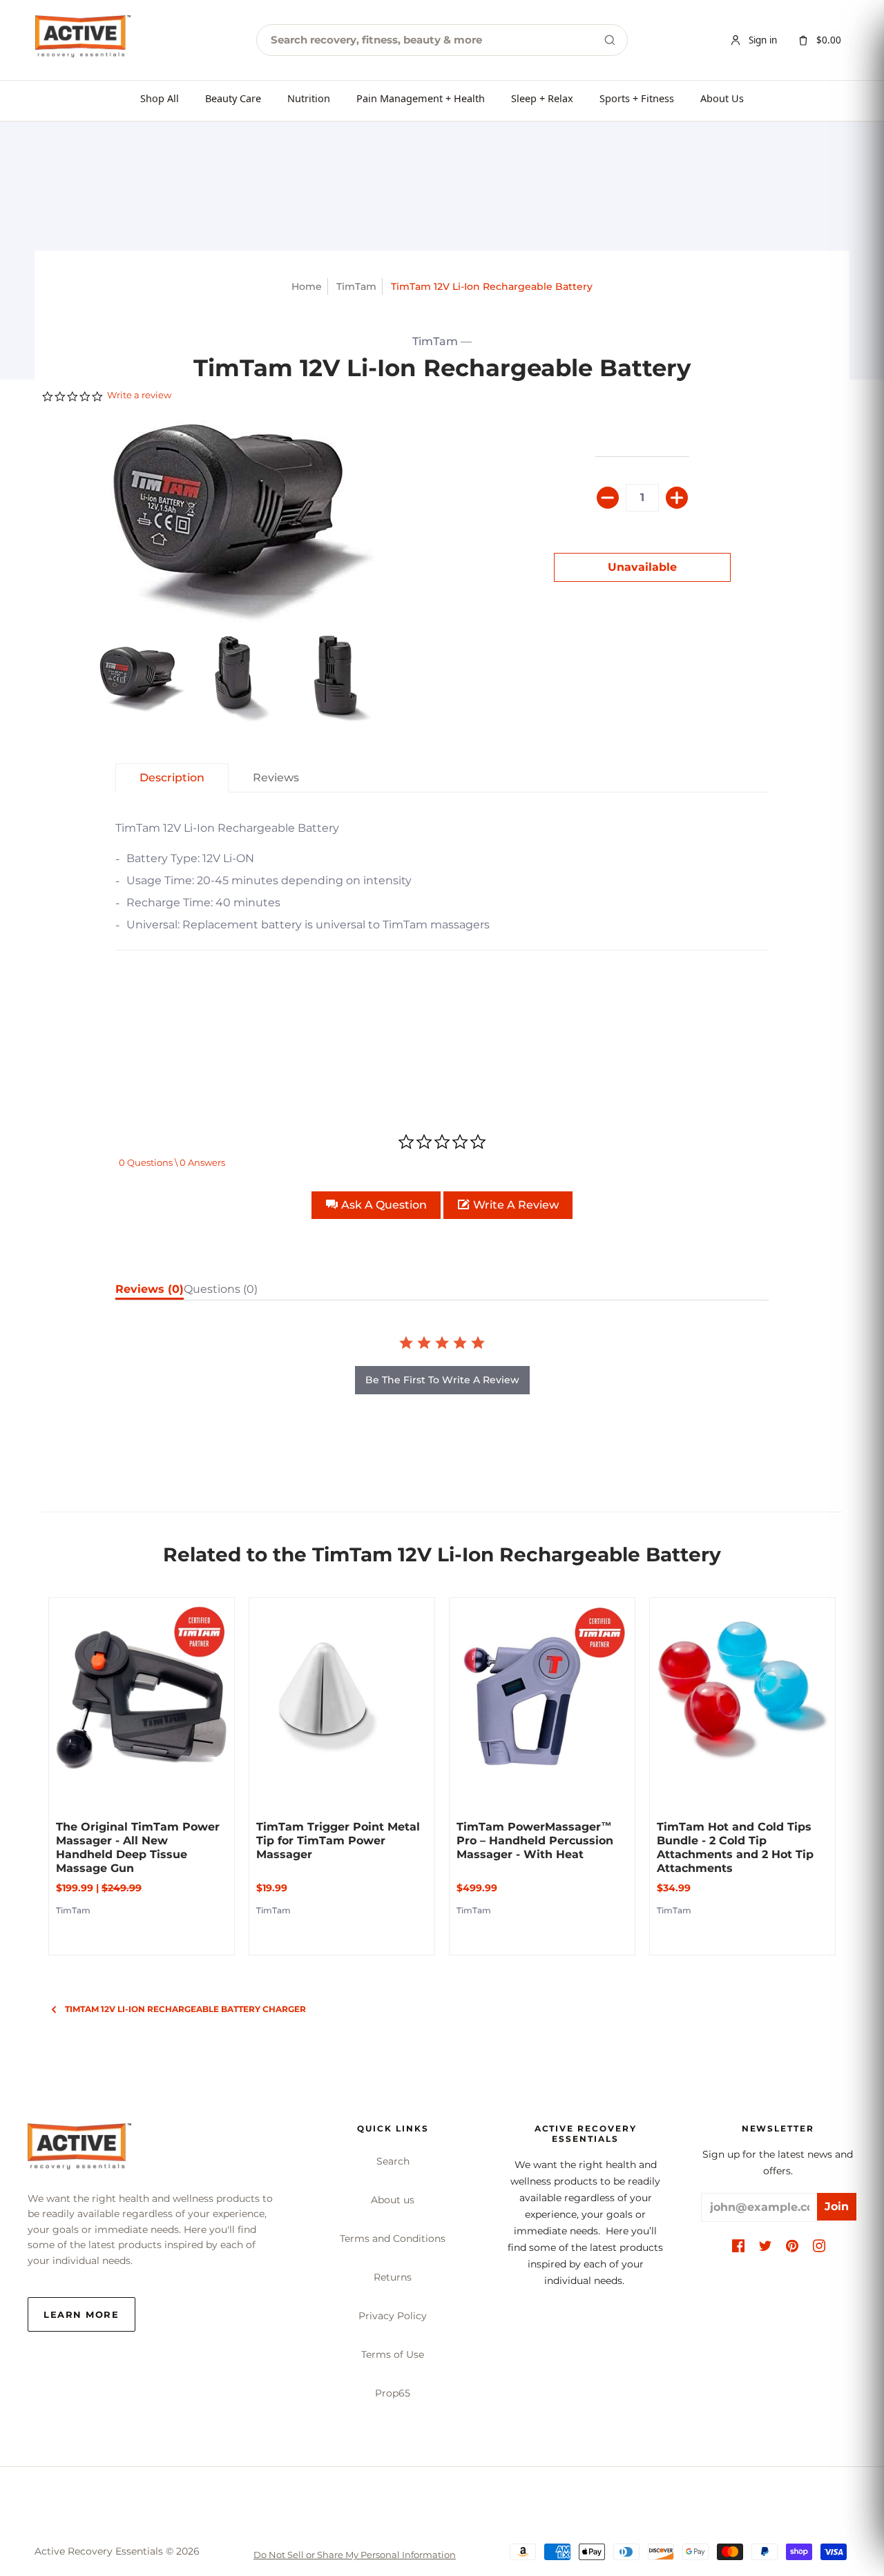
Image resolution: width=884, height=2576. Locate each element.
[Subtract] (608, 498)
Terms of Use (393, 2354)
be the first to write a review (442, 1380)
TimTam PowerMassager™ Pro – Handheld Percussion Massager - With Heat (535, 1841)
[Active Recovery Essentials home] (83, 40)
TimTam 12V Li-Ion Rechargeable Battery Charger (185, 2009)
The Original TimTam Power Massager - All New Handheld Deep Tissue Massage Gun (138, 1847)
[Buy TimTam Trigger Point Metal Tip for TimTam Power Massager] (342, 1690)
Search (393, 2161)
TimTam (356, 286)
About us (393, 2200)
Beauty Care (233, 98)
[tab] (142, 679)
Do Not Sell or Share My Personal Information (355, 2555)
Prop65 (393, 2393)
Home (307, 286)
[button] (376, 1205)
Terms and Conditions (393, 2238)
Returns (393, 2277)
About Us (722, 98)
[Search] (610, 40)
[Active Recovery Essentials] (79, 2150)
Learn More (81, 2314)
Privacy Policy (393, 2316)
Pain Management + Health (421, 98)
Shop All (160, 98)
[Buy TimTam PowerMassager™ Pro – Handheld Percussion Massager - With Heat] (542, 1690)
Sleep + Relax (542, 98)
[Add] (677, 498)
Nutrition (309, 98)
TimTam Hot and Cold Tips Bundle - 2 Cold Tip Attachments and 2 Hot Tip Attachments (735, 1847)
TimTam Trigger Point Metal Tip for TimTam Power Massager (338, 1841)
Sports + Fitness (637, 98)
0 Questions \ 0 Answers (172, 1162)
